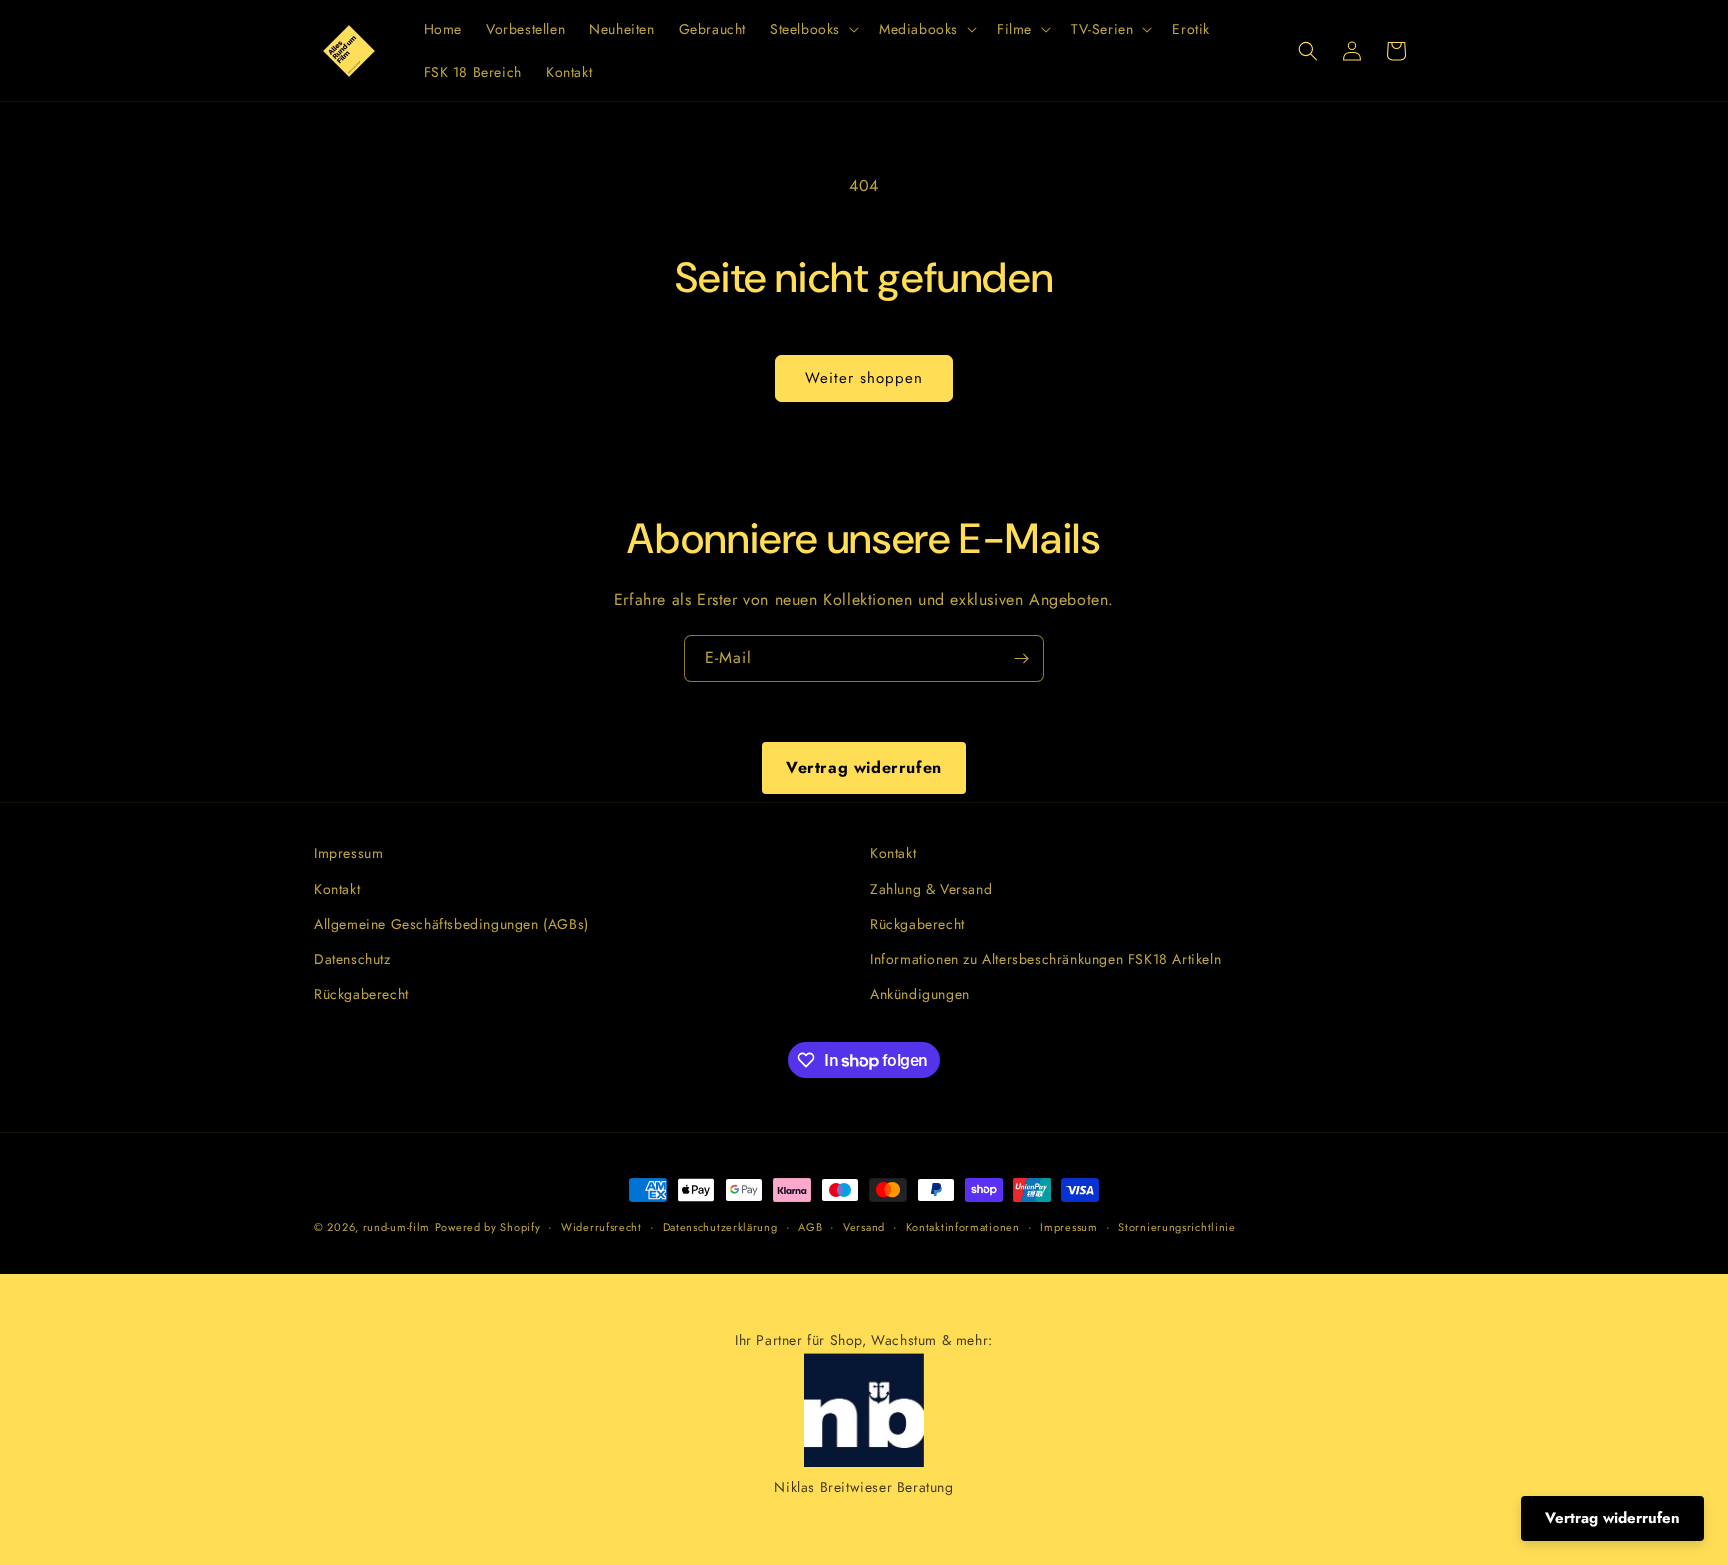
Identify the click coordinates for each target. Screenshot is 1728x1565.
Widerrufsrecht (601, 1227)
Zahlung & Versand (931, 889)
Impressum (348, 853)
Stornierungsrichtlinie (1176, 1227)
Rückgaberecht (361, 994)
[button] (812, 29)
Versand (864, 1227)
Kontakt (337, 889)
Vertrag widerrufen (864, 767)
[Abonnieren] (1021, 658)
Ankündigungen (920, 994)
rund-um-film (396, 1227)
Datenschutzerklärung (720, 1227)
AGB (810, 1227)
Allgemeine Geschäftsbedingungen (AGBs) (451, 924)
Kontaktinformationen (963, 1227)
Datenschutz (352, 959)
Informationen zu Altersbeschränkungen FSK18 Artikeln (1045, 959)
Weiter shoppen (864, 378)
